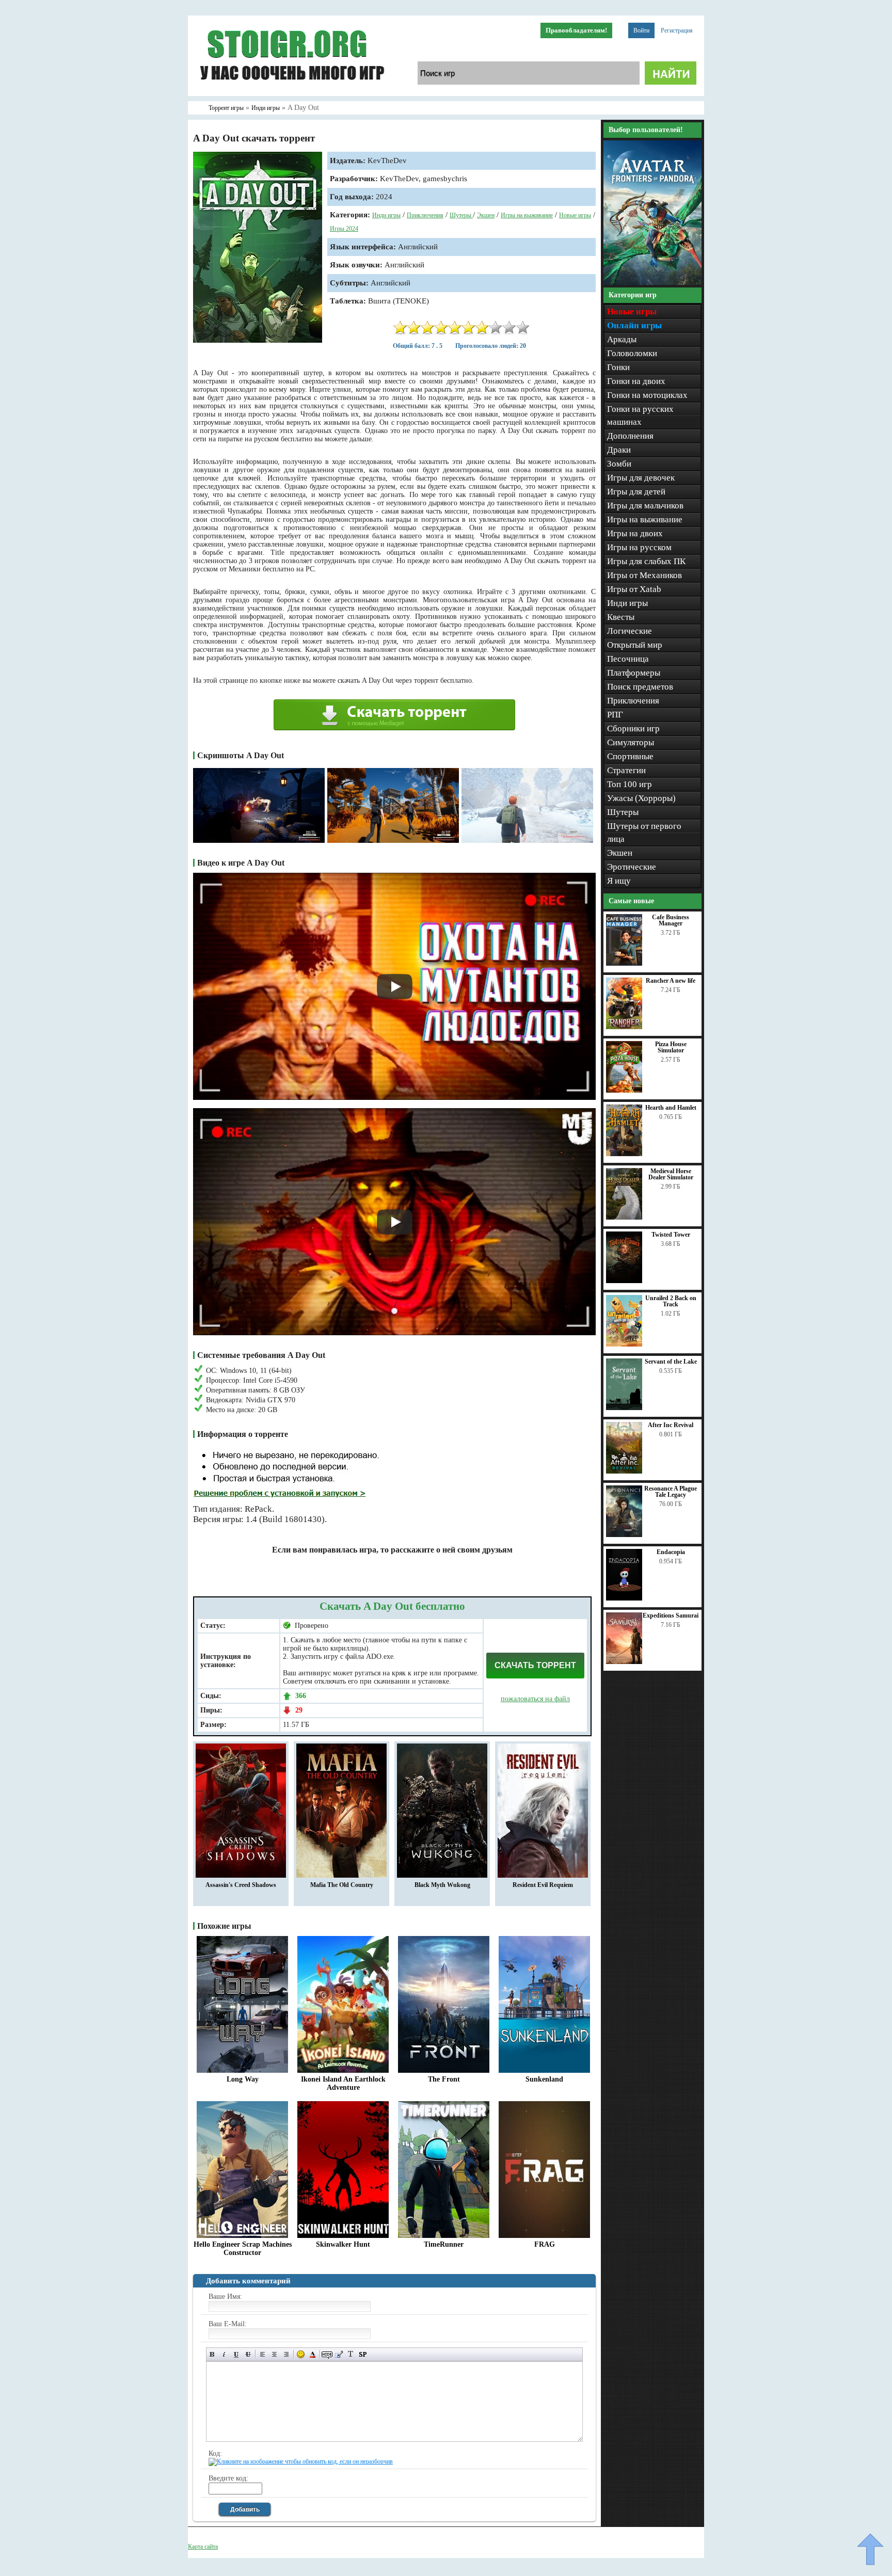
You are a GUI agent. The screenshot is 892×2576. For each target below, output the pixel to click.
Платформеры (634, 673)
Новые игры (575, 215)
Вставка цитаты (339, 2354)
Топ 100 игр (630, 784)
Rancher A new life (671, 981)
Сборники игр (633, 729)
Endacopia (671, 1552)
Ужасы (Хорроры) (641, 798)
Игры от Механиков (644, 575)
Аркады (622, 339)
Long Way (243, 2079)
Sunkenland (544, 2079)
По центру (274, 2354)
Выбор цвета (313, 2354)
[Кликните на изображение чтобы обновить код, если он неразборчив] (301, 2461)
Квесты (621, 617)
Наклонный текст (224, 2354)
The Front (444, 2079)
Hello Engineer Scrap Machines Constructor (243, 2249)
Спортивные (630, 756)
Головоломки (632, 353)
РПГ (615, 715)
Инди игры (386, 215)
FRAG (545, 2244)
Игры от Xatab (634, 589)
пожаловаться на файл (535, 1699)
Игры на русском (639, 547)
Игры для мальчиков (645, 506)
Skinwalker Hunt (343, 2244)
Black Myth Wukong (442, 1885)
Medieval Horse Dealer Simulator (671, 1174)
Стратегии (626, 770)
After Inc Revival (671, 1425)
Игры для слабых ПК (646, 561)
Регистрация (677, 30)
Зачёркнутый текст (248, 2354)
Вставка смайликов (301, 2354)
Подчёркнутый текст (236, 2354)
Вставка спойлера (363, 2354)
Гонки (618, 367)
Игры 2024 (344, 229)
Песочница (628, 659)
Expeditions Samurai (671, 1615)
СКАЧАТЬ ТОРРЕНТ (535, 1665)
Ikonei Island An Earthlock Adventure (343, 2083)
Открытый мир (635, 645)
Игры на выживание (527, 215)
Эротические (632, 867)
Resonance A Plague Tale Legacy (671, 1492)
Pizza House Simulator (671, 1047)
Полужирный (212, 2354)
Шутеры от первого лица (644, 833)
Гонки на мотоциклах (647, 395)
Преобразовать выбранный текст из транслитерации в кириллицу (351, 2354)
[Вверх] (870, 2549)
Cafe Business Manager (671, 920)
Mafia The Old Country (342, 1885)
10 (523, 327)
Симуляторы (631, 742)
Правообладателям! (576, 30)
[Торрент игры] (291, 94)
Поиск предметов (640, 687)
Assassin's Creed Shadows (241, 1885)
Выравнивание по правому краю (286, 2354)
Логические (630, 631)
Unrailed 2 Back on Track (671, 1301)
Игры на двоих (635, 533)
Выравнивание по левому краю (262, 2354)
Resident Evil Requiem (543, 1885)
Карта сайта (203, 2547)
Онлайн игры (634, 325)
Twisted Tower (671, 1235)
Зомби (619, 464)
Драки (619, 450)
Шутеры (461, 215)
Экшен (486, 215)
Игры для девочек (641, 478)
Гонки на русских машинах (640, 415)
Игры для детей (636, 492)
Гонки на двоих (636, 381)
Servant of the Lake (671, 1362)
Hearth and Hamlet (671, 1108)
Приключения (425, 215)
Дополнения (630, 436)
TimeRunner (444, 2244)
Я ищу (619, 881)
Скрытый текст (327, 2354)
